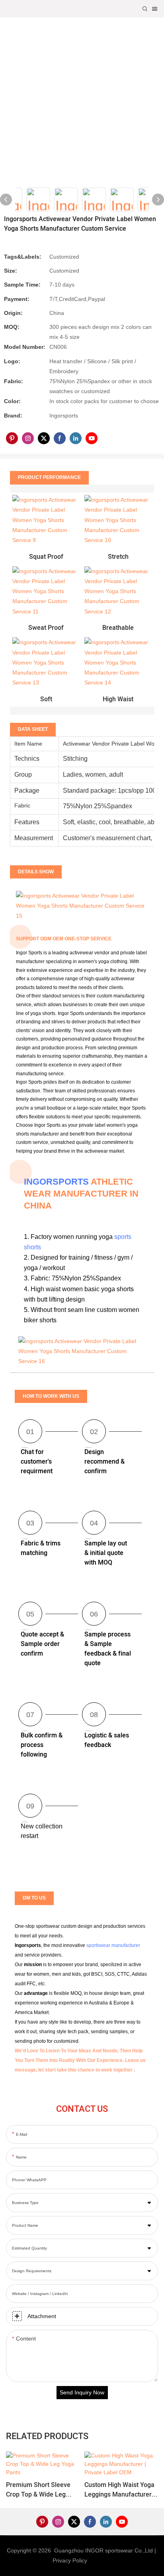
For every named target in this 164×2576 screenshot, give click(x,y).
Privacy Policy (70, 2560)
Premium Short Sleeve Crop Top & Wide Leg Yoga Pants (38, 2490)
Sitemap (101, 2560)
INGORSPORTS (56, 1182)
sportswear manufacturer (113, 1945)
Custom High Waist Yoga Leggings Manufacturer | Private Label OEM (120, 2490)
